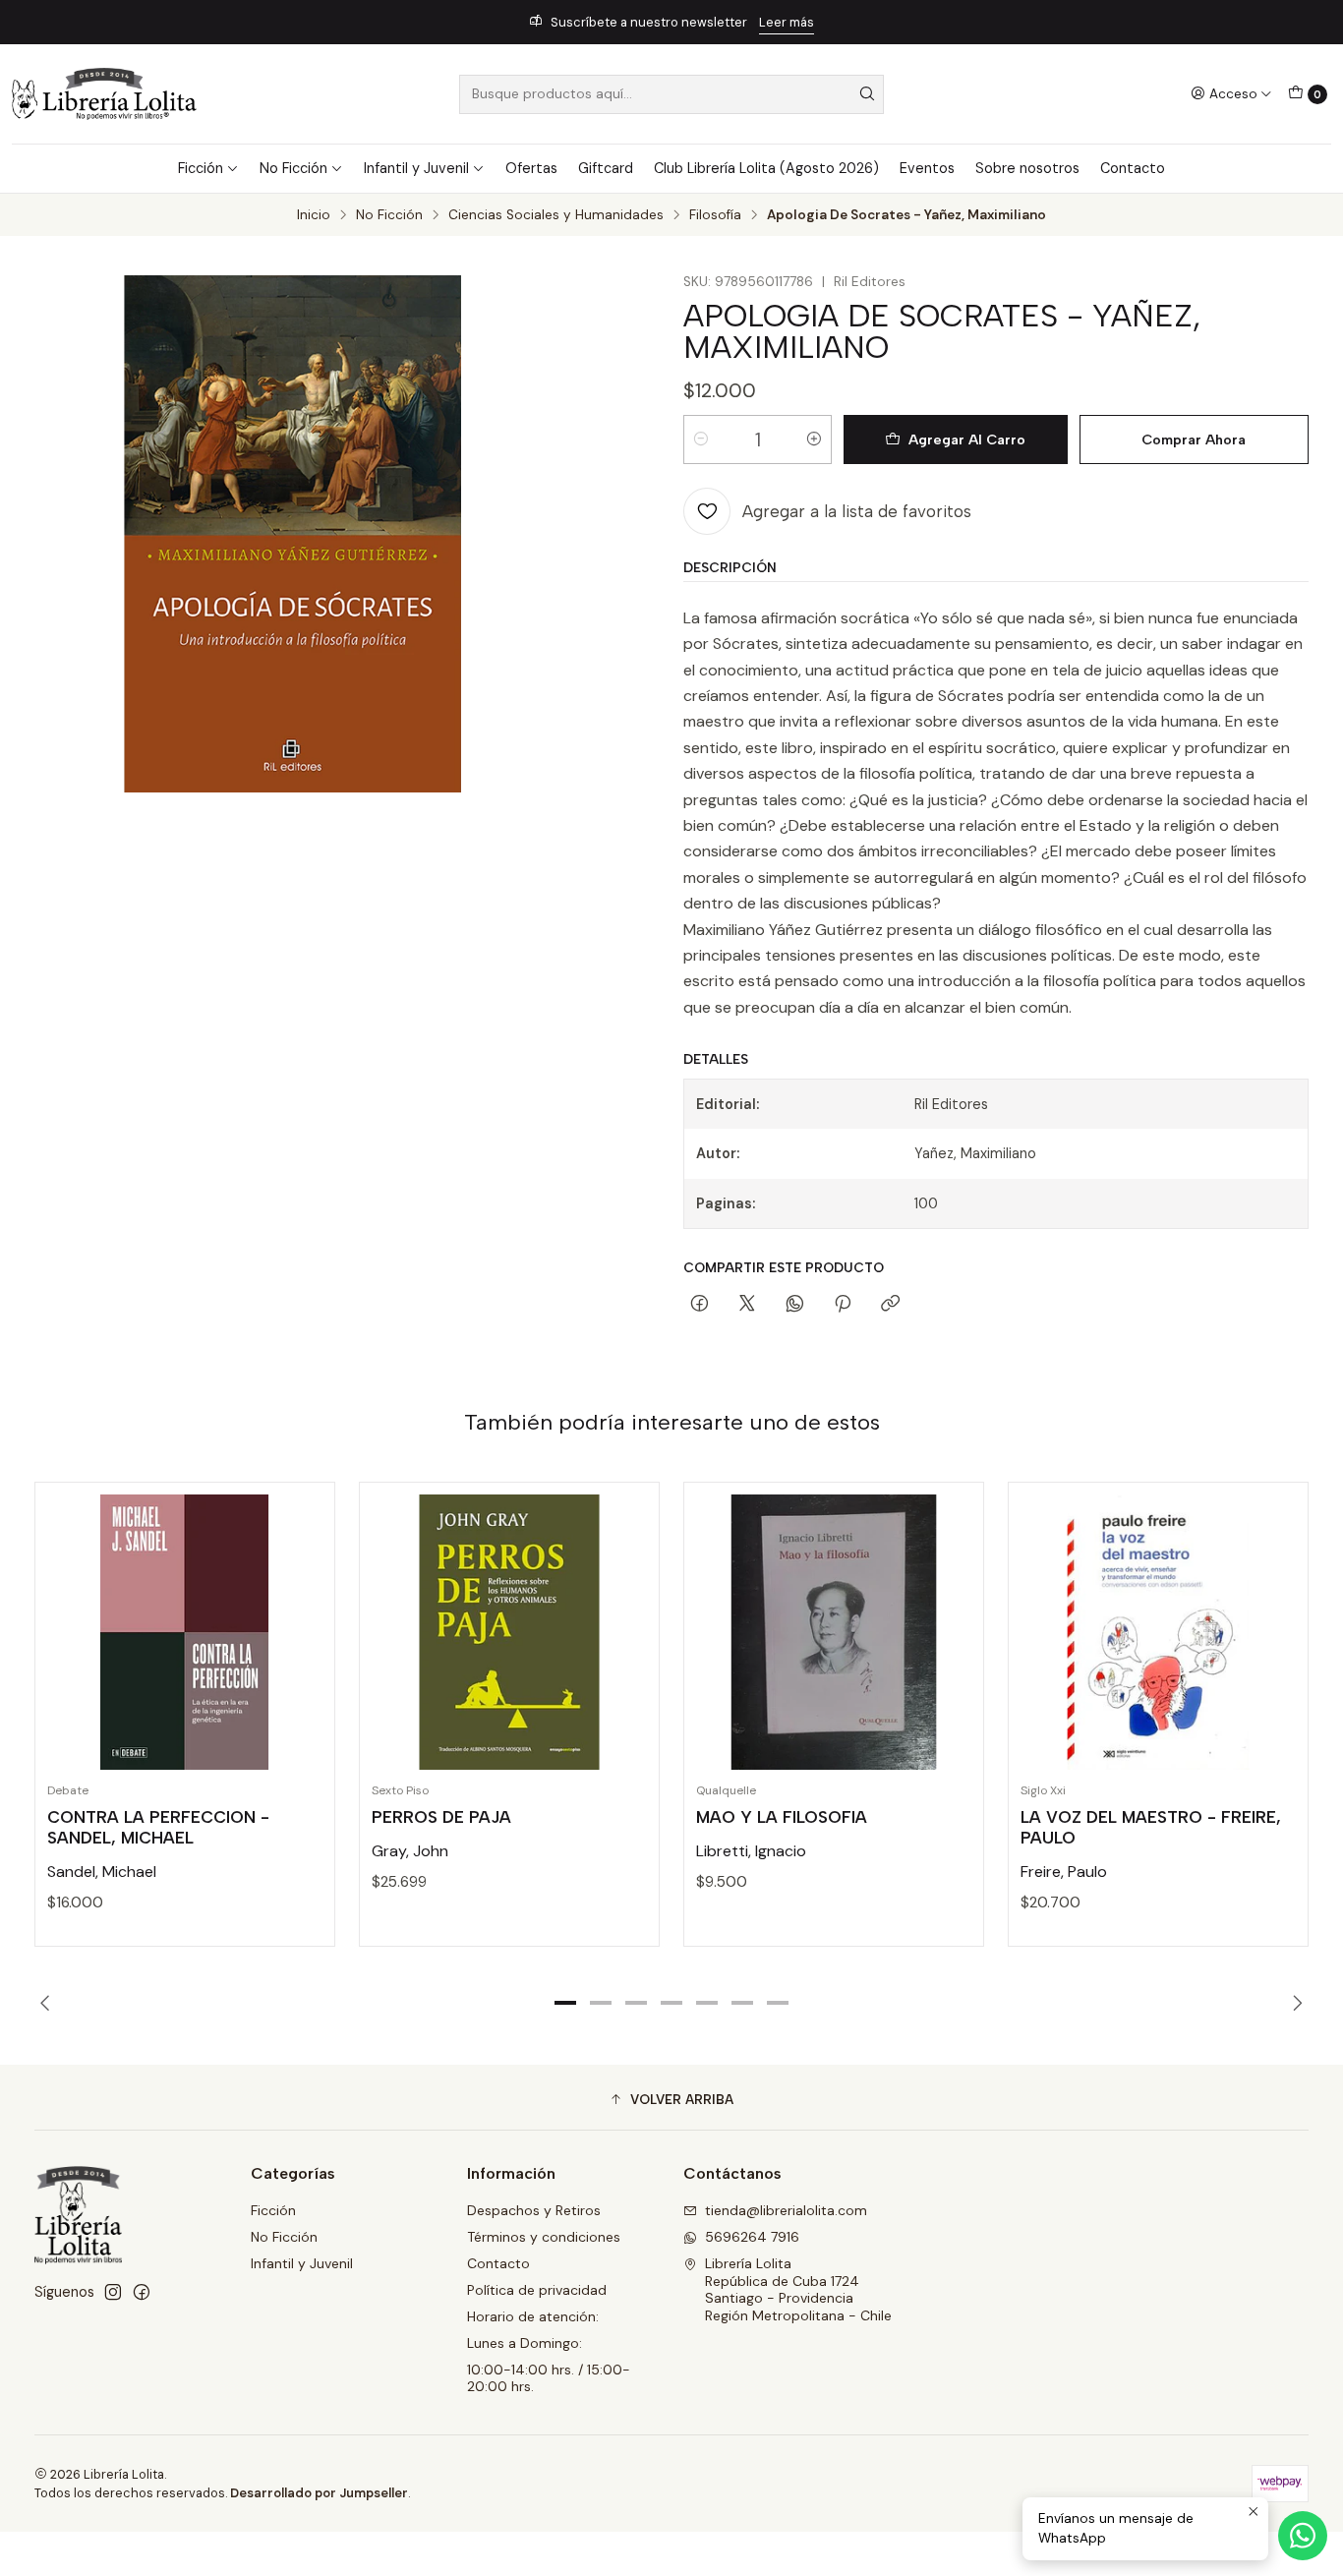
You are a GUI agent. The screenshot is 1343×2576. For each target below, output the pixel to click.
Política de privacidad (537, 2290)
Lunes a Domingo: (525, 2343)
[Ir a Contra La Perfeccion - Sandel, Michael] (185, 1632)
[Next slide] (1294, 2003)
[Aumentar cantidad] (814, 439)
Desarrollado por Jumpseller (319, 2493)
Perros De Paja (441, 1817)
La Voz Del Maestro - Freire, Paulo (1151, 1827)
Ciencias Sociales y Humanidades (556, 215)
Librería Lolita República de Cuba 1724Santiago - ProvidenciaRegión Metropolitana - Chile (798, 2289)
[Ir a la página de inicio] (104, 94)
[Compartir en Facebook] (700, 1305)
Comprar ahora (1194, 439)
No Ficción (293, 168)
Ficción (201, 168)
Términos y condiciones (544, 2237)
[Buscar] (867, 94)
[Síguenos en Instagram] (113, 2292)
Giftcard (606, 168)
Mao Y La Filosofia (782, 1817)
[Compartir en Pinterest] (843, 1305)
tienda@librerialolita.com (786, 2210)
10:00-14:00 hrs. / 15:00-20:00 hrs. (549, 2378)
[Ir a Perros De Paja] (509, 1632)
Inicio (314, 215)
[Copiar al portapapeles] (890, 1305)
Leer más (787, 22)
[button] (565, 2003)
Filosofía (715, 215)
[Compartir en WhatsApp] (795, 1305)
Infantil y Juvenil (416, 168)
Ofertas (531, 168)
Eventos (927, 168)
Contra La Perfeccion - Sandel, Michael (158, 1827)
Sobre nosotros (1027, 168)
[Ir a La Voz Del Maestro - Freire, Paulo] (1158, 1632)
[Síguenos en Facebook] (142, 2292)
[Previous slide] (49, 2003)
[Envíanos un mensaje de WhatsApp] (1303, 2536)
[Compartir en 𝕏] (747, 1305)
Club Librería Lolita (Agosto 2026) (766, 168)
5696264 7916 (752, 2237)
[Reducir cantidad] (701, 439)
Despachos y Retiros (534, 2210)
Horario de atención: (533, 2316)
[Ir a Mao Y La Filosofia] (834, 1632)
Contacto (1133, 168)
